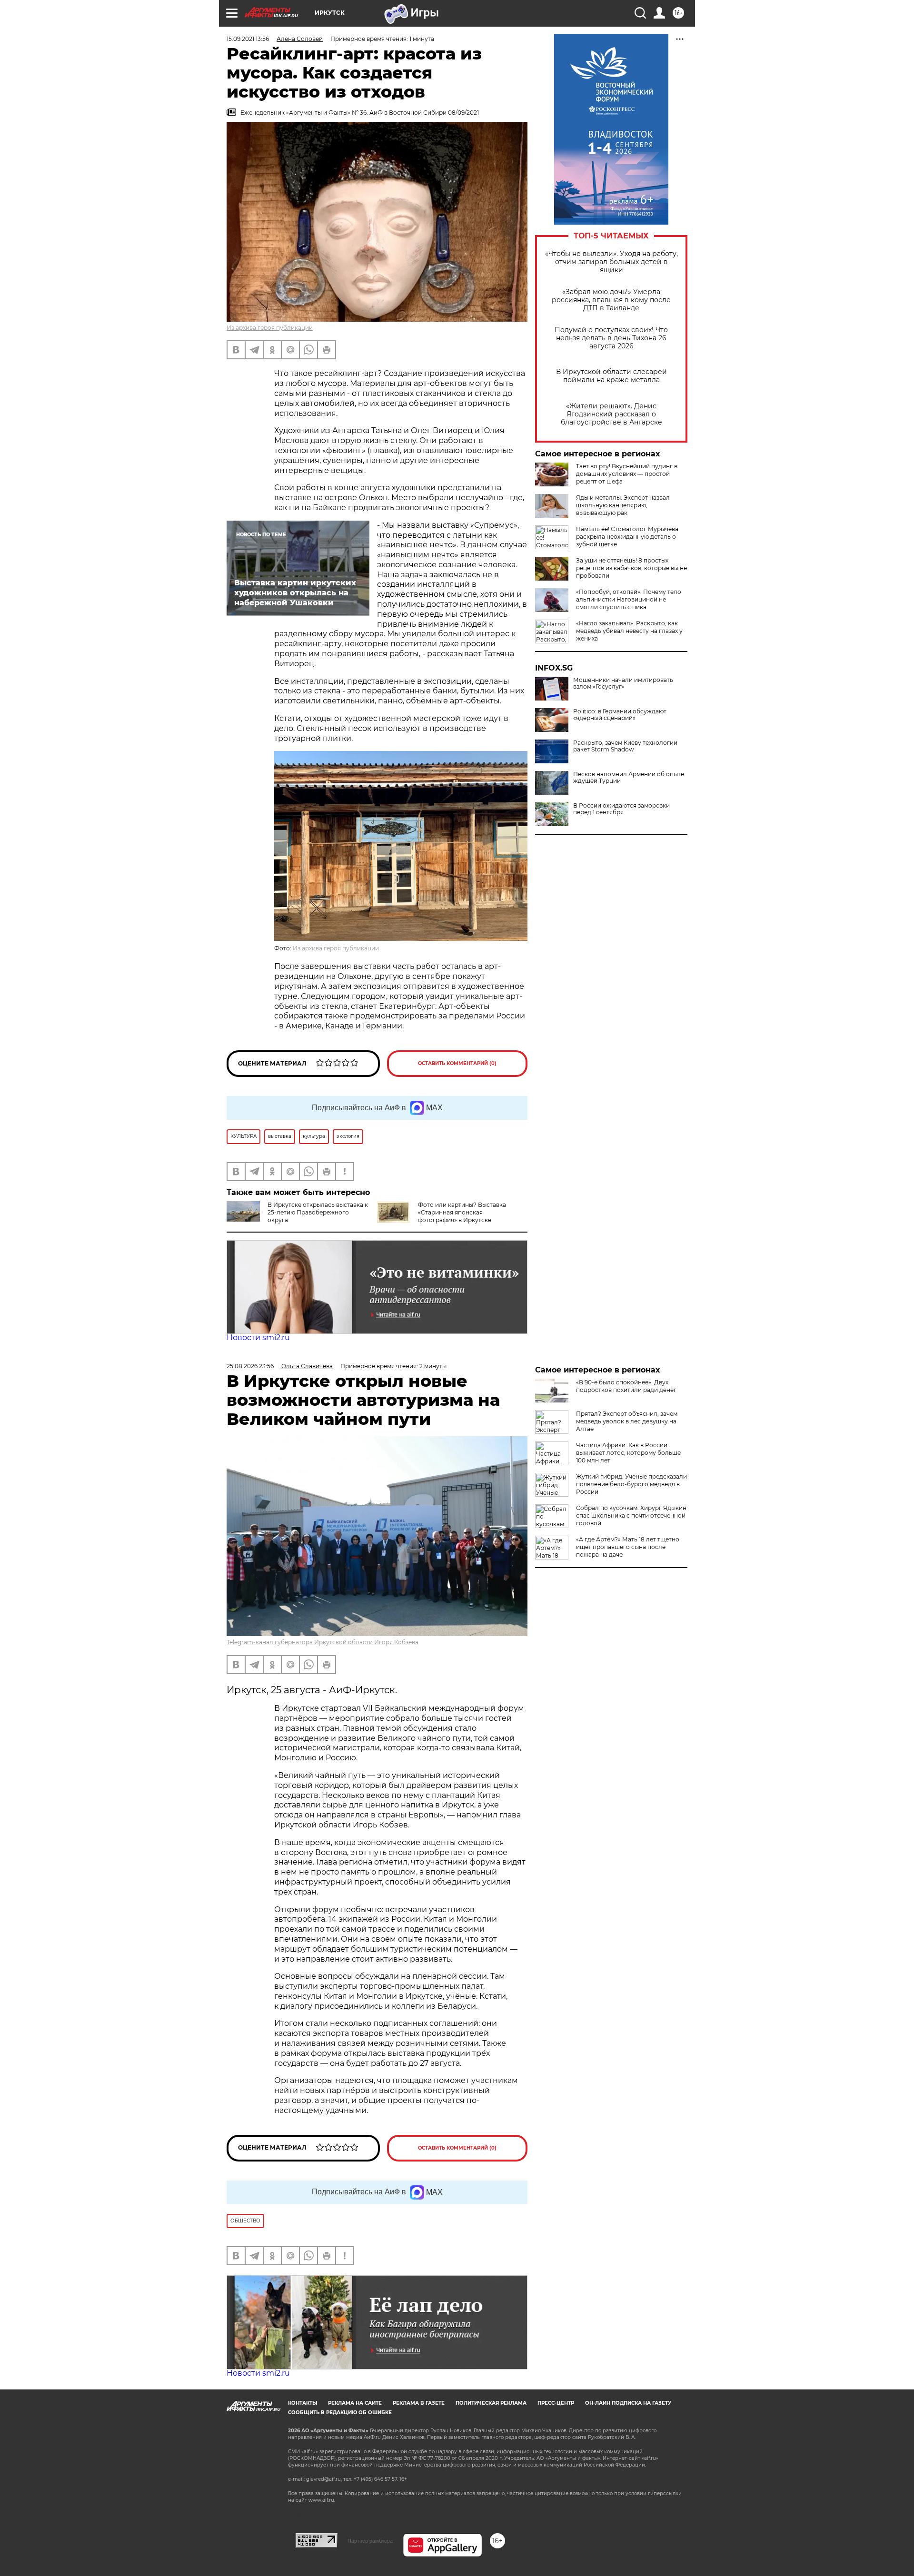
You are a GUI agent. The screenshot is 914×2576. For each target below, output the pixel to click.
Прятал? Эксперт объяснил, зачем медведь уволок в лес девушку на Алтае (627, 1421)
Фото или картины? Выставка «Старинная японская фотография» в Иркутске (462, 1212)
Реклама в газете (419, 2403)
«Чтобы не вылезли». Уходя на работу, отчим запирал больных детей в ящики (611, 262)
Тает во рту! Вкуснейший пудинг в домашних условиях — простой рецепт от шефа (627, 474)
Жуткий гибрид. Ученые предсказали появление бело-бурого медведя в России (631, 1484)
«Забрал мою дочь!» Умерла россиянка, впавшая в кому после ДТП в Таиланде (611, 300)
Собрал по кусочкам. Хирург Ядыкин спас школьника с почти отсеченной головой (631, 1515)
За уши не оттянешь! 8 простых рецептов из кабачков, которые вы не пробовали (631, 568)
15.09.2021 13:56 (248, 39)
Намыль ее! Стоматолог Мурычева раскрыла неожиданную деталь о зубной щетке (627, 537)
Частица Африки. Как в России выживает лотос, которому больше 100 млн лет (628, 1453)
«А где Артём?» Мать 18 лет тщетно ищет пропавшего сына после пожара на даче (628, 1547)
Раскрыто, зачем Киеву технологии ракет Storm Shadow (625, 746)
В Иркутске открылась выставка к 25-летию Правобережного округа (318, 1212)
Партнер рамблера (370, 2541)
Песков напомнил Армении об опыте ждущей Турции (629, 778)
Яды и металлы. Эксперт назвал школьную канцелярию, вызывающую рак (623, 505)
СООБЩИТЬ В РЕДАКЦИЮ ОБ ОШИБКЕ (340, 2413)
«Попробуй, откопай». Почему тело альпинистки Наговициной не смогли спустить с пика (629, 599)
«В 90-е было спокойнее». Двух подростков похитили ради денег (626, 1386)
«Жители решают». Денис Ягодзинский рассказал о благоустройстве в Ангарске (611, 414)
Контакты (303, 2403)
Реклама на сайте (355, 2403)
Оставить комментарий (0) (457, 1063)
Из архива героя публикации (270, 328)
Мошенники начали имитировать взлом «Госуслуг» (623, 683)
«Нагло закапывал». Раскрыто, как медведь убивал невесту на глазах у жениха (629, 631)
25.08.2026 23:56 (250, 1366)
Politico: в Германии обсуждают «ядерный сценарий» (620, 715)
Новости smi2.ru (258, 1337)
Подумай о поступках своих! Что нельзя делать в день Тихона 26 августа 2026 (611, 338)
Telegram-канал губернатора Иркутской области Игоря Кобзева (323, 1642)
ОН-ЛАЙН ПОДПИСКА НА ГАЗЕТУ (628, 2403)
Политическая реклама (491, 2403)
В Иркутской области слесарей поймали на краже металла (611, 376)
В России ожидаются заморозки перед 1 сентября (621, 809)
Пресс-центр (556, 2403)
